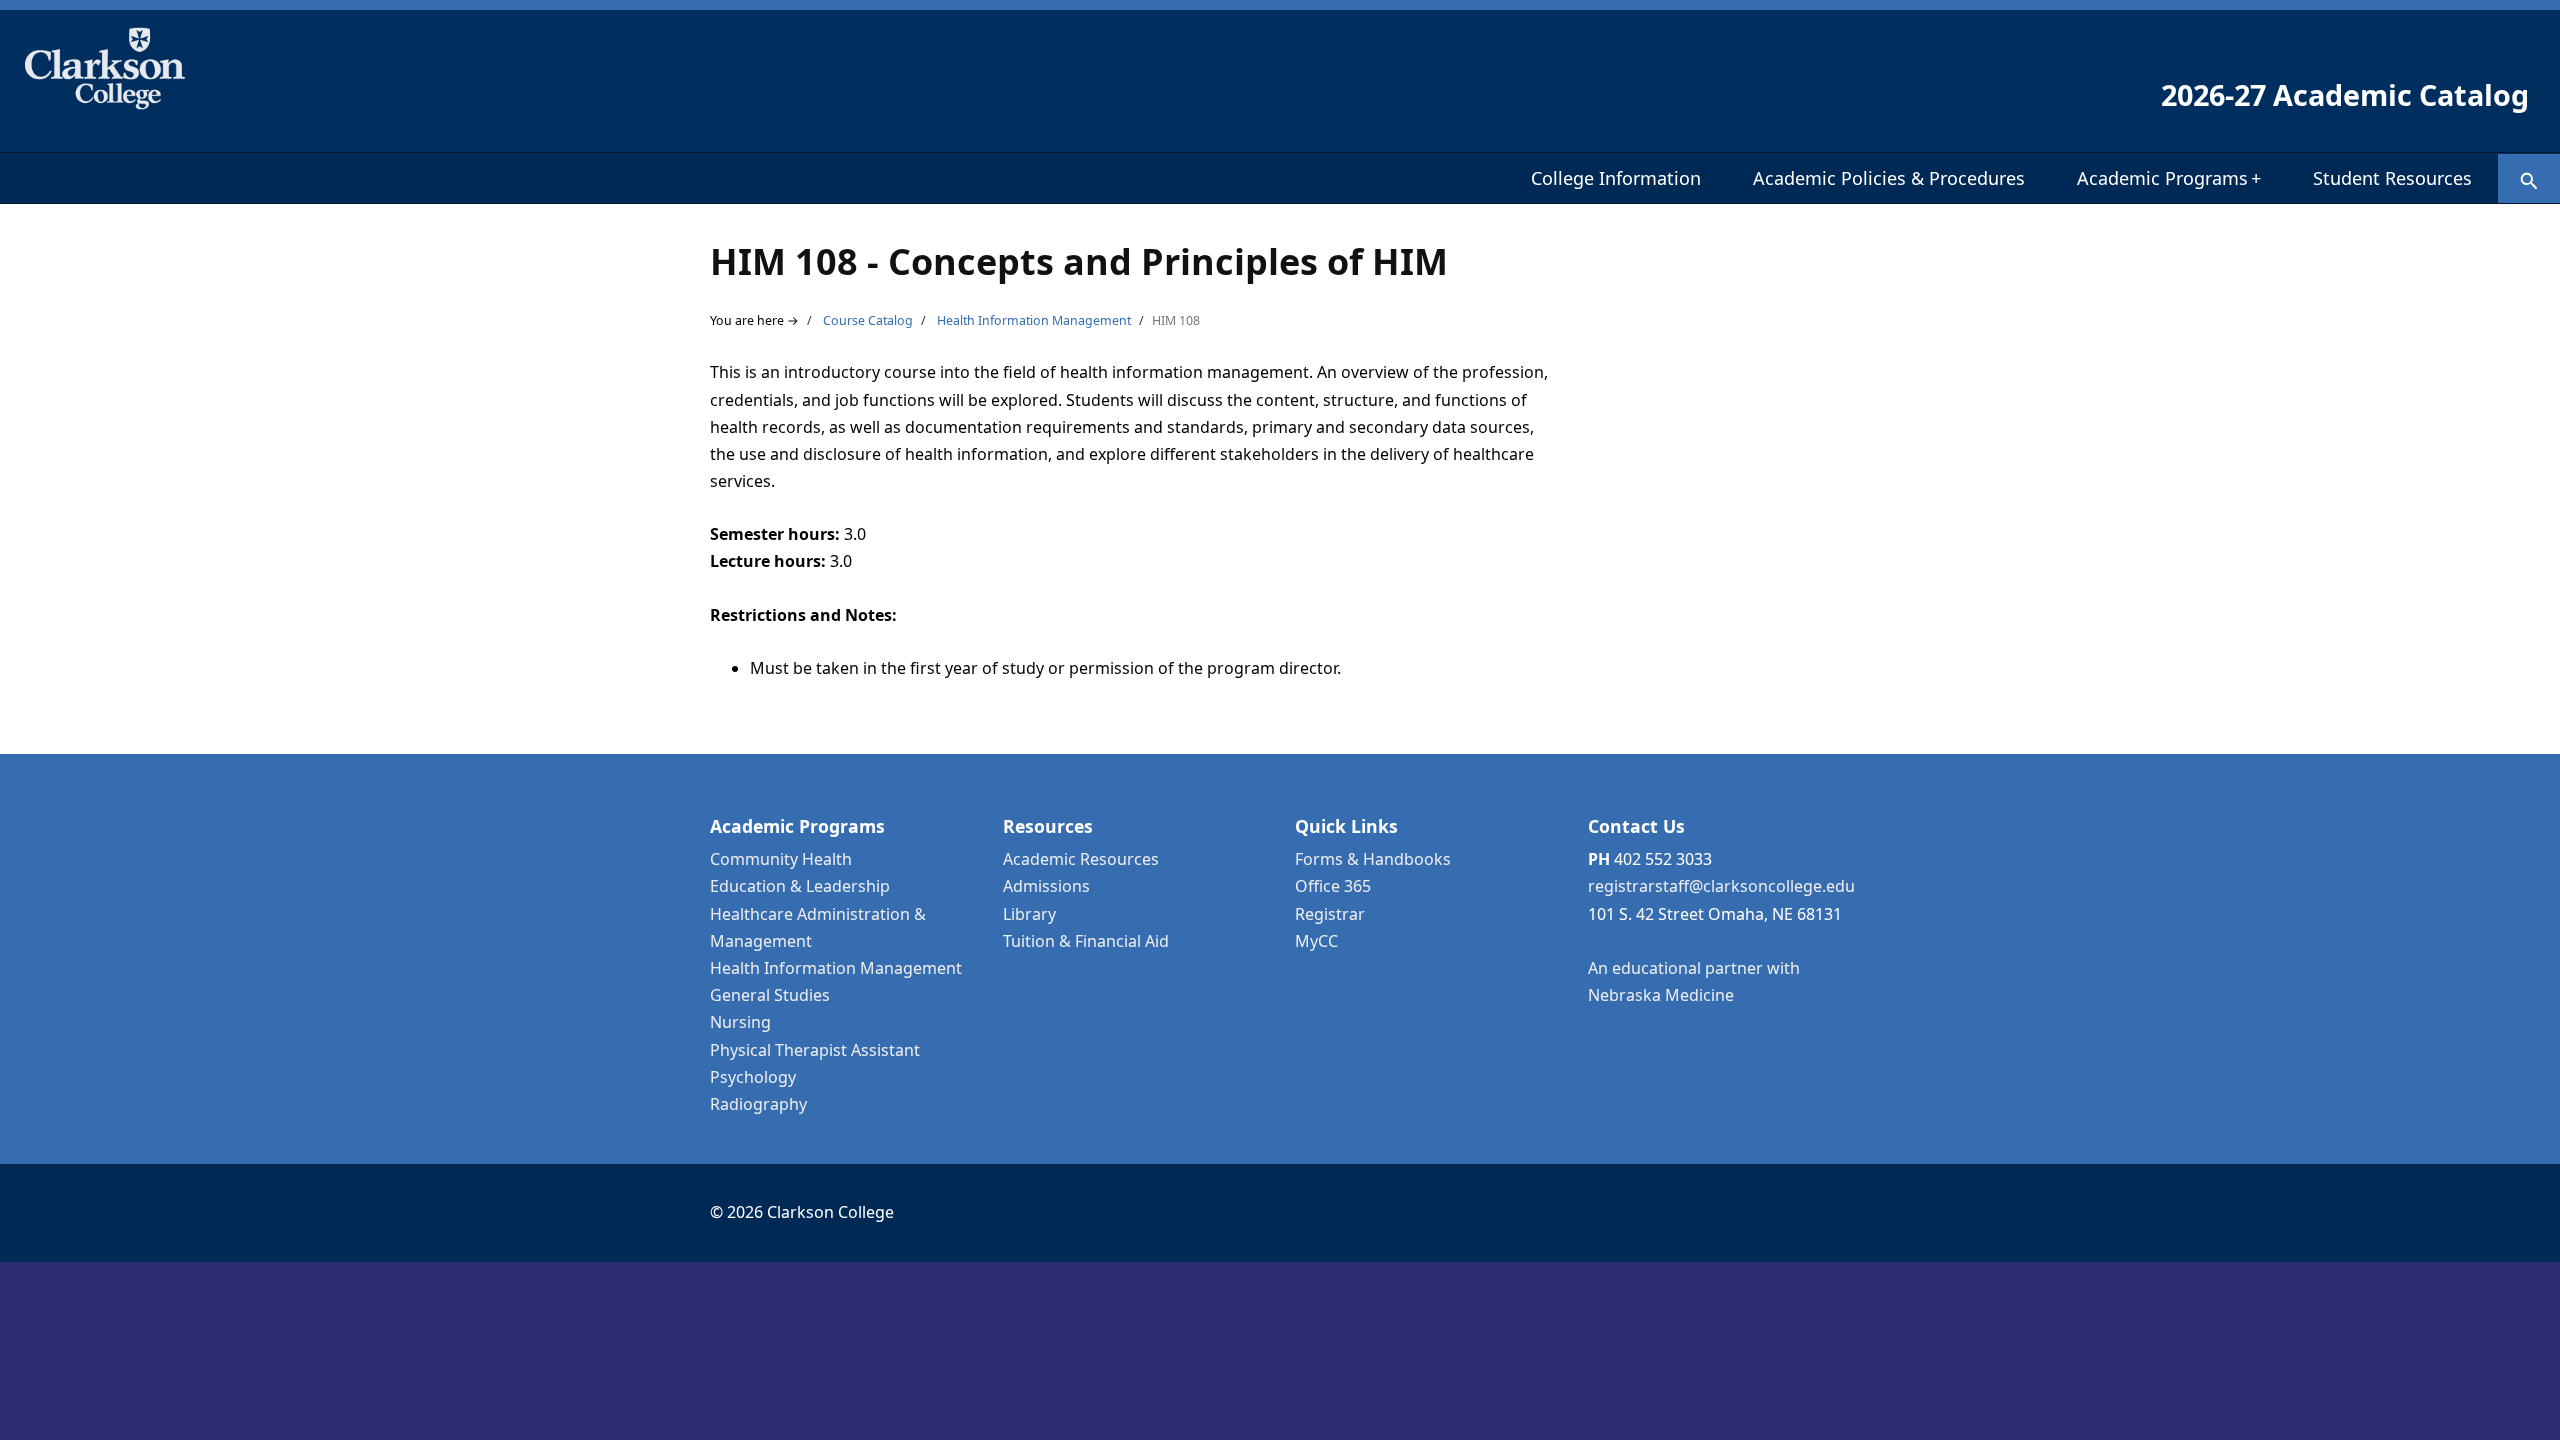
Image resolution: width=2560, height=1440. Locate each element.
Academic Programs (2169, 178)
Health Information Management (1034, 320)
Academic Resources (1081, 859)
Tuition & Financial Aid (1086, 941)
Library (1029, 914)
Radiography (758, 1104)
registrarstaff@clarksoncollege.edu (1721, 886)
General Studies (770, 995)
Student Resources (2392, 178)
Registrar (1330, 914)
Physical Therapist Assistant (815, 1050)
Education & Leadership (800, 886)
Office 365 (1333, 886)
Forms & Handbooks (1373, 859)
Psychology (753, 1077)
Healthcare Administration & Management (818, 927)
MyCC (1316, 941)
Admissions (1046, 886)
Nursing (740, 1022)
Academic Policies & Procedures (1889, 178)
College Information (1616, 178)
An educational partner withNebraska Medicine (1694, 981)
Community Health (781, 859)
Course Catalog (868, 320)
